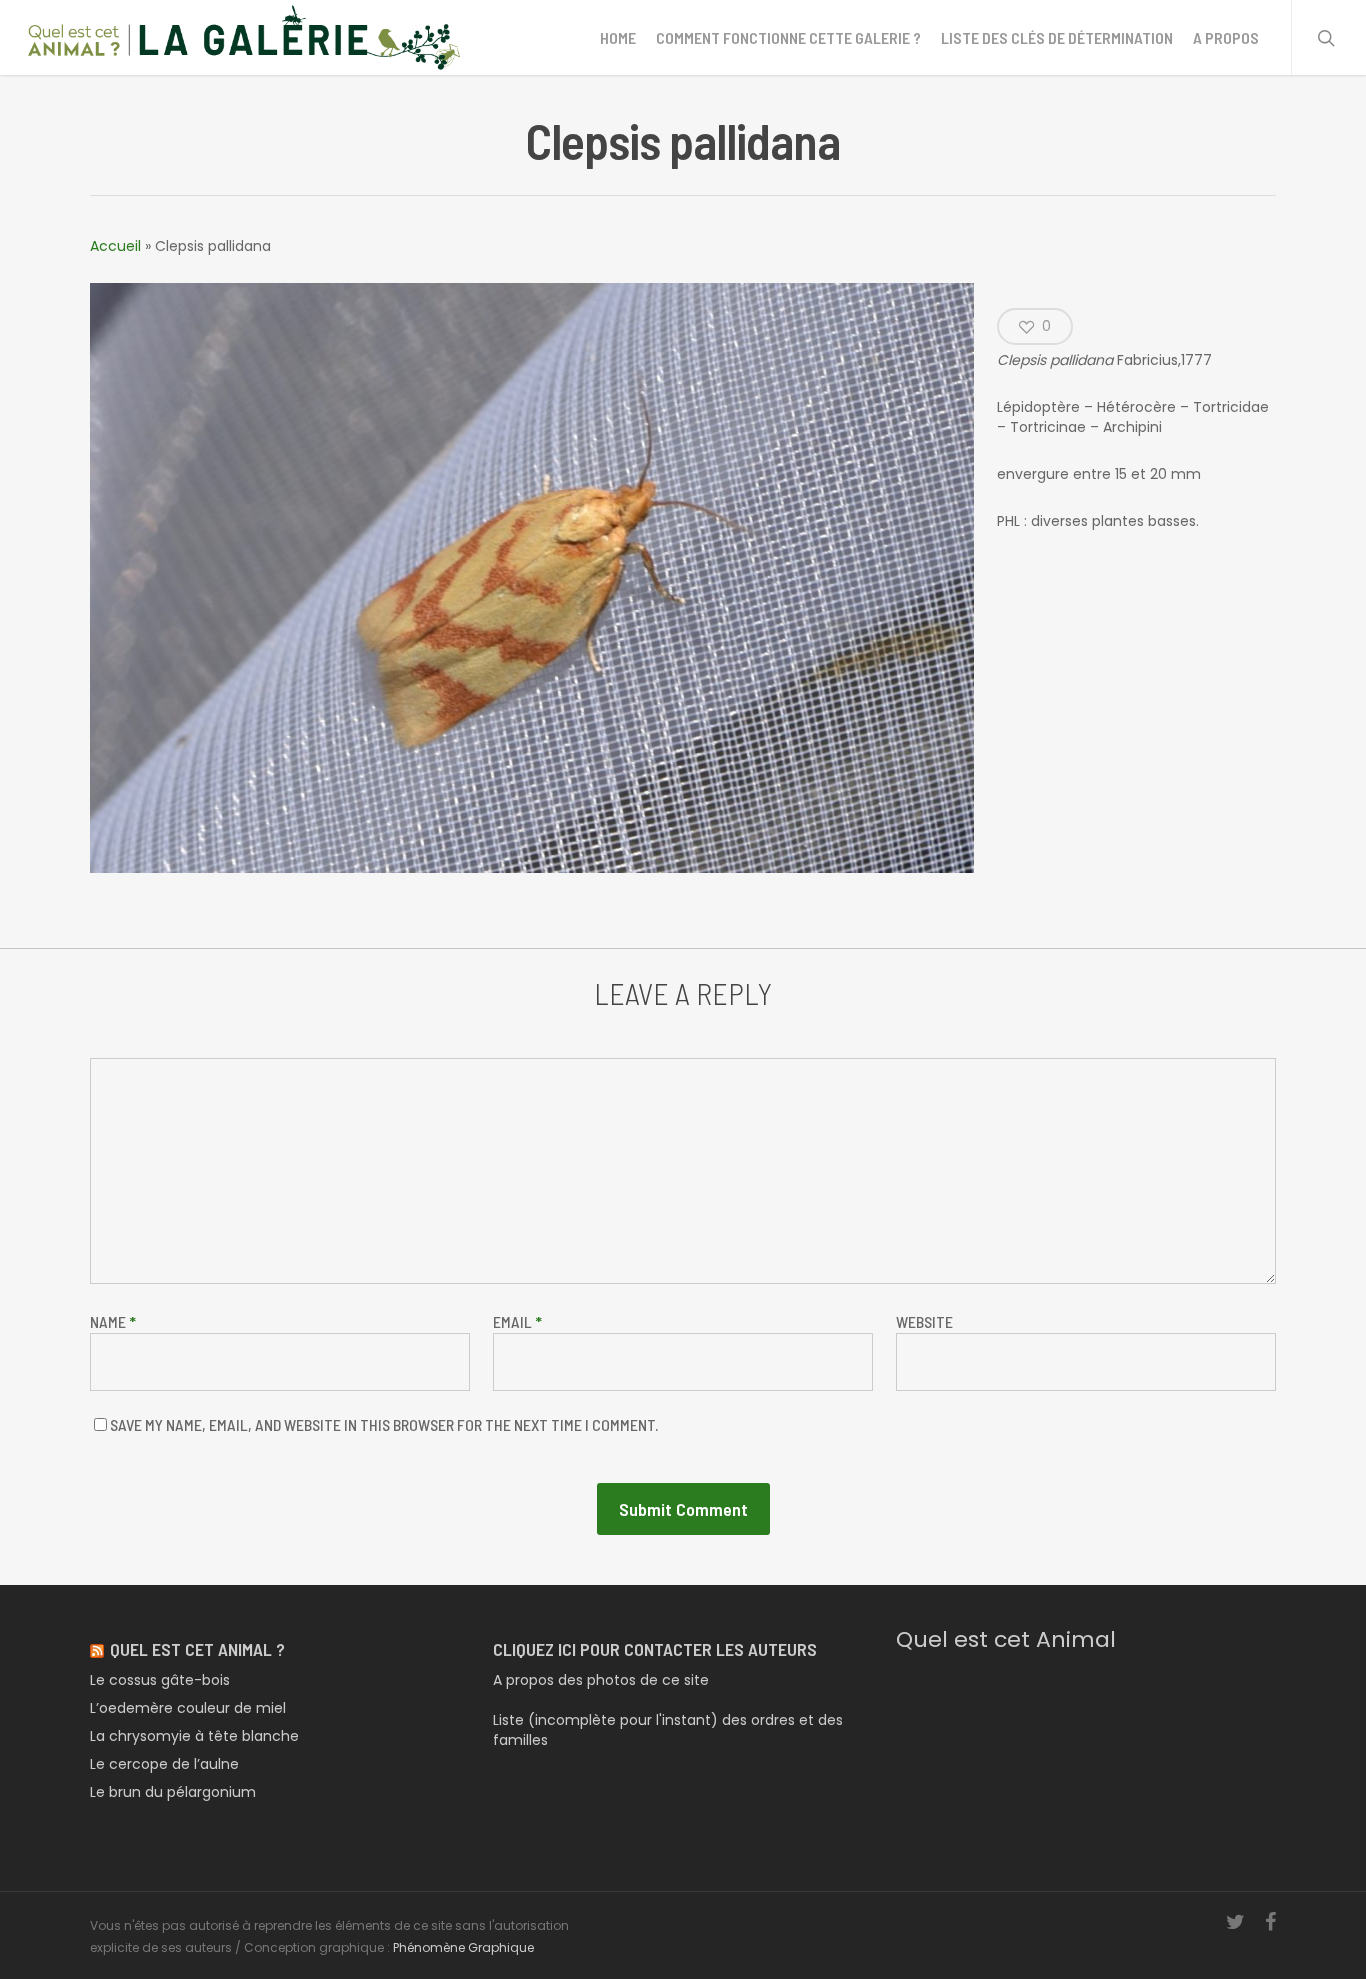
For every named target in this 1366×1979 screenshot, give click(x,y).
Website (924, 1321)
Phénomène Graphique (463, 1947)
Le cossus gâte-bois (160, 1680)
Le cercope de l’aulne (164, 1764)
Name (113, 1321)
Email (517, 1321)
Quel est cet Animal (1006, 1639)
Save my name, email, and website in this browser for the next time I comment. (384, 1424)
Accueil (115, 246)
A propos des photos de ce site (601, 1680)
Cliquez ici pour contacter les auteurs (655, 1649)
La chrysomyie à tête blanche (194, 1736)
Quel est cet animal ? (197, 1649)
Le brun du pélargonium (173, 1792)
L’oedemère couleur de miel (188, 1708)
